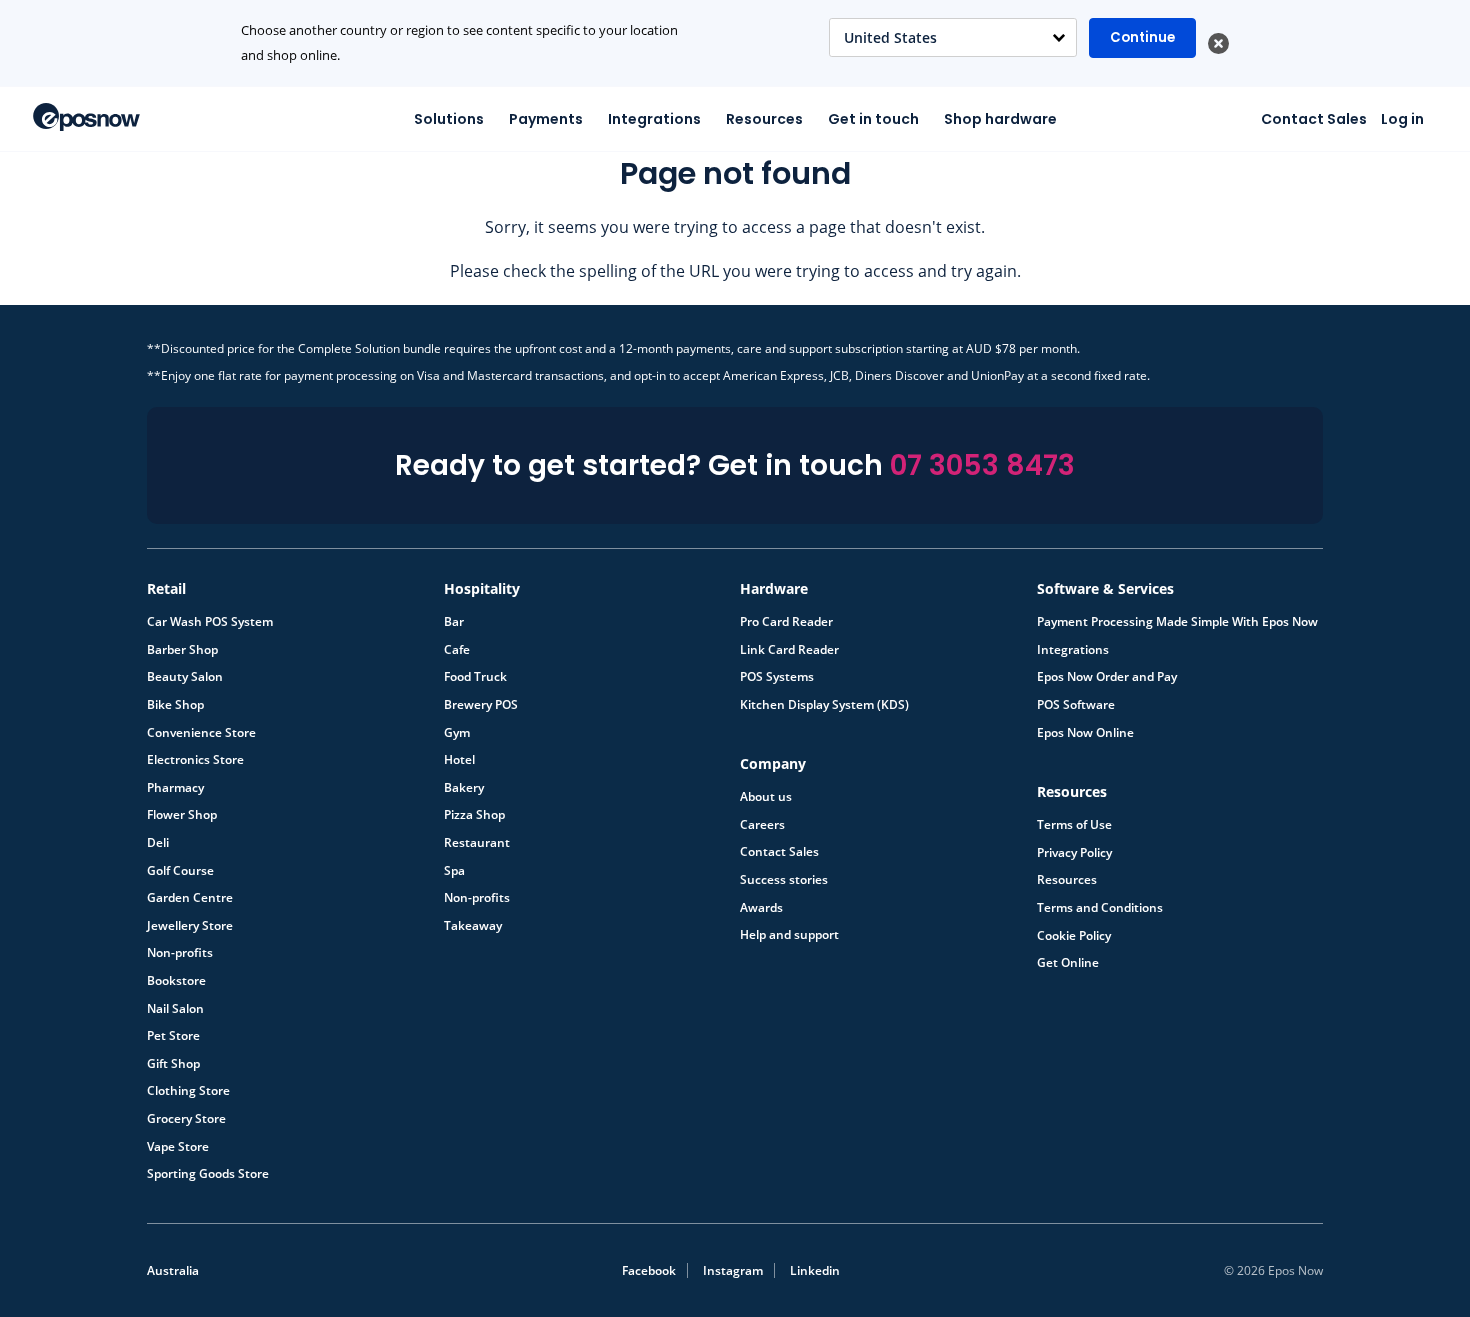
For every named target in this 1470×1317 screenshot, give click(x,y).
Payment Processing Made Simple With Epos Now (1177, 622)
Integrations (654, 119)
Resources (764, 119)
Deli (158, 843)
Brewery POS (481, 705)
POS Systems (777, 677)
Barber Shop (182, 650)
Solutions (449, 119)
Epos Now (86, 117)
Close (1218, 43)
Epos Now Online (1085, 733)
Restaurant (477, 843)
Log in (1402, 119)
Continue (1142, 37)
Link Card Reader (789, 650)
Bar (454, 622)
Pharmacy (175, 788)
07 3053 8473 (982, 465)
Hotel (459, 760)
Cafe (457, 650)
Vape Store (178, 1147)
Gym (457, 733)
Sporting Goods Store (208, 1174)
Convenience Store (201, 733)
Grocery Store (186, 1119)
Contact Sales (1314, 119)
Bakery (464, 788)
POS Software (1076, 705)
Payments (546, 119)
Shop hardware (1000, 119)
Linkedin (815, 1270)
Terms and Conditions (1100, 908)
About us (766, 797)
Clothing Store (188, 1091)
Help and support (789, 935)
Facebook (649, 1270)
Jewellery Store (190, 926)
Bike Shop (175, 705)
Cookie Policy (1074, 936)
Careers (762, 825)
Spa (454, 871)
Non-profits (180, 953)
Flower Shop (182, 815)
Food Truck (475, 677)
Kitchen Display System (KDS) (824, 705)
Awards (761, 908)
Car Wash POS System (210, 622)
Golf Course (180, 871)
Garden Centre (190, 898)
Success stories (784, 880)
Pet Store (173, 1036)
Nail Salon (175, 1009)
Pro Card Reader (786, 622)
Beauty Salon (185, 677)
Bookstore (176, 981)
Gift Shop (173, 1064)
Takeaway (473, 926)
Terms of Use (1074, 825)
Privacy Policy (1074, 853)
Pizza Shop (474, 815)
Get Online (1068, 963)
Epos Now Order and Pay (1107, 677)
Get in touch (873, 119)
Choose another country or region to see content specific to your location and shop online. (459, 43)
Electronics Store (195, 760)
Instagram (733, 1270)
